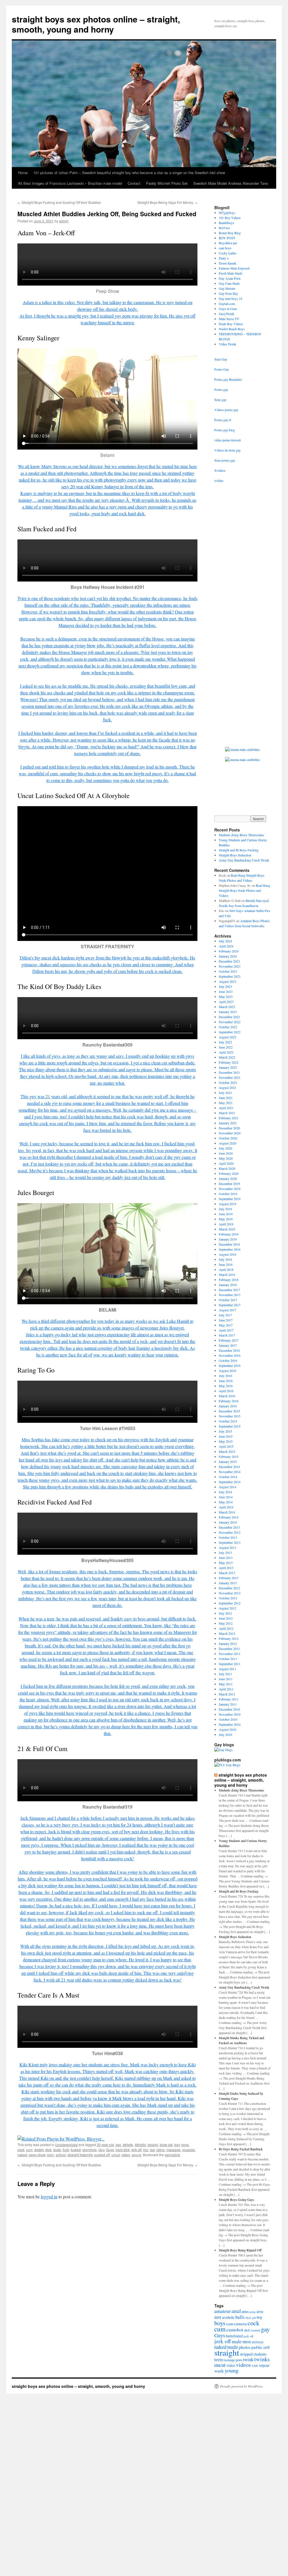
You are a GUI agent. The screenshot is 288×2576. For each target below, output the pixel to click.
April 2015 (226, 1446)
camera (240, 2324)
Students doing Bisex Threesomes (241, 835)
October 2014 (228, 1477)
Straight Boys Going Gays (237, 2199)
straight (227, 2352)
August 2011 (228, 1669)
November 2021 (230, 1077)
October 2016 (228, 1360)
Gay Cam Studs (229, 283)
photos (245, 2347)
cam (230, 2324)
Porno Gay (222, 369)
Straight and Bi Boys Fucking (239, 850)
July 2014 (225, 1492)
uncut (116, 2155)
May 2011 (226, 1684)
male (237, 2341)
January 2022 (228, 1067)
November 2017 (230, 1295)
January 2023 (228, 1012)
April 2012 (226, 1628)
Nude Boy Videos (231, 324)
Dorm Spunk (228, 263)
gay (265, 2329)
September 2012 (230, 1603)
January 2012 (228, 1643)
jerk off (136, 2150)
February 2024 (229, 951)
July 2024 (225, 941)
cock (21, 2150)
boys (185, 2145)
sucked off (102, 2155)
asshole (228, 2317)
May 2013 (226, 1563)
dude (57, 2150)
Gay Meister (227, 288)
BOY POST (227, 238)
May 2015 (226, 1441)
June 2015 (226, 1436)
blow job (166, 2145)
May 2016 (226, 1386)
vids (255, 2365)
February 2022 (229, 1062)
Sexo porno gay (225, 460)
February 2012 (229, 1638)
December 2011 (229, 1649)
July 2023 (225, 986)
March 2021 (227, 1113)
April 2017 (226, 1330)
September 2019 (230, 1199)
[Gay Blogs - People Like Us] (227, 1765)
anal (236, 2311)
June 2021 (226, 1098)
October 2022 (228, 1027)
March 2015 (227, 1451)
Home (23, 173)
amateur (222, 2311)
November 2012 (230, 1593)
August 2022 (228, 1037)
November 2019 (230, 1189)
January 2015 (228, 1462)
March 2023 (227, 1007)
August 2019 (228, 1204)
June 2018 (226, 1264)
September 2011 (230, 1664)
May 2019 (226, 1219)
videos (243, 2365)
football (256, 2330)
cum (29, 2150)
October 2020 (228, 1138)
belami (153, 2145)
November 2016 (230, 1355)
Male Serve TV (229, 319)
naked (22, 2155)
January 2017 (228, 1345)
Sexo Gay (221, 359)
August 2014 (228, 1487)
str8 (266, 2347)
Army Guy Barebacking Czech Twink (244, 860)
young (136, 2155)
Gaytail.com (227, 304)
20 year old (105, 2145)
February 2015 (229, 1456)
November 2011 (230, 1654)
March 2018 (227, 1275)
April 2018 (226, 1269)
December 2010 (229, 1709)
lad (152, 2150)
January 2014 (228, 1522)
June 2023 (226, 991)
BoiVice (224, 228)
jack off (248, 2336)
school (61, 2155)
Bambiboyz (226, 223)
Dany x (224, 258)
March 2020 (227, 1168)
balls (240, 2317)
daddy (39, 2150)
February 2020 (229, 1173)
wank (219, 2371)
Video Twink (228, 344)
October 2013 (228, 1537)
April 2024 (226, 946)
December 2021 (229, 1072)
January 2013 (228, 1583)
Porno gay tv (223, 420)
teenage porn (233, 2360)
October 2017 (228, 1300)
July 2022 (225, 1042)
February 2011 (229, 1699)
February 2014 (229, 1517)
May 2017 (226, 1325)
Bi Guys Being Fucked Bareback (241, 2149)
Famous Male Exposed (234, 268)
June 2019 (226, 1214)
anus (245, 2311)
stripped (246, 2354)
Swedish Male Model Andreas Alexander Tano (231, 183)
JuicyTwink (227, 314)
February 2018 (229, 1280)
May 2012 (226, 1623)
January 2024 (228, 956)
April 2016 (226, 1391)
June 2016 (226, 1381)
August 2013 (228, 1547)
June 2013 (226, 1558)
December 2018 (229, 1244)
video (126, 2155)
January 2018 (228, 1285)
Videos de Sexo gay (228, 450)
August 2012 (228, 1608)
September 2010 (230, 1724)
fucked (76, 2150)
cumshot (235, 2330)
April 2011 (226, 1689)
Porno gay (221, 389)
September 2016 (230, 1365)
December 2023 (229, 961)
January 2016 (228, 1406)
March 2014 (227, 1512)
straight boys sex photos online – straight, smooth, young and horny (96, 24)
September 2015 (230, 1426)
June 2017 (226, 1320)
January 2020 (228, 1178)
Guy (101, 2150)
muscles (189, 2150)
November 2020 (230, 1133)
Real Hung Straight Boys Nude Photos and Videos (245, 890)
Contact (134, 183)
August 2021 (228, 1088)
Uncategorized (66, 2145)
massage (174, 2150)
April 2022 (226, 1052)
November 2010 (230, 1714)
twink (248, 2359)
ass (118, 2145)
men (247, 2341)
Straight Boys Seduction (235, 855)
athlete (128, 2145)
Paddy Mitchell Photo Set (167, 183)
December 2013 (229, 1527)
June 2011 (226, 1679)
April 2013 (226, 1568)
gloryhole (90, 2150)
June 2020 (226, 1153)
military (258, 2342)
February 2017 (229, 1340)
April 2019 (226, 1224)
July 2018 (225, 1259)
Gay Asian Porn (230, 278)
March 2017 (227, 1335)
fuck (66, 2150)
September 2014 (230, 1482)
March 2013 (227, 1573)
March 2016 (227, 1396)
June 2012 (226, 1618)
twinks (262, 2359)
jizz (146, 2150)
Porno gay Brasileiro (228, 379)
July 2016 (225, 1376)
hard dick (123, 2150)
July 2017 (225, 1315)
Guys (110, 2150)
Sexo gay (220, 400)
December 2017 (229, 1290)
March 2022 (227, 1057)
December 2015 (229, 1411)
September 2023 (230, 976)
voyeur (264, 2365)
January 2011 (228, 1704)
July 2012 (225, 1613)
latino (161, 2150)
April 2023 (226, 1002)
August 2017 (228, 1310)
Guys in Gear (228, 309)
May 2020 (226, 1158)
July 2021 (225, 1093)
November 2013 (230, 1532)
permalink (172, 2155)
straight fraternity (80, 2155)
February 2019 (229, 1234)
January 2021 (228, 1123)
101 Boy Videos (230, 218)
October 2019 (228, 1194)
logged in (49, 2197)
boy (177, 2145)
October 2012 (228, 1598)
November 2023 (230, 966)
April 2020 (226, 1163)
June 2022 (226, 1047)
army (253, 2312)
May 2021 (226, 1103)
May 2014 (226, 1502)
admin (64, 221)
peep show (37, 2155)
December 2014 (229, 1467)
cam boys (225, 248)
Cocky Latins (228, 253)
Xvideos (220, 470)
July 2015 (225, 1431)
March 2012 (227, 1633)
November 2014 (230, 1472)
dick (48, 2150)
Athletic (140, 2145)
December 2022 (229, 1017)
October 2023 (228, 971)
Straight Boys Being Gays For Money (167, 202)
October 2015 (228, 1421)
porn (50, 2155)
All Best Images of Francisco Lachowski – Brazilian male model (70, 183)
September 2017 (230, 1305)
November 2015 (230, 1416)
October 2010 (228, 1719)
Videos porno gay (226, 410)
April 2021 (226, 1108)
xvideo (219, 480)
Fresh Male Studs (231, 273)
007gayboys (227, 213)
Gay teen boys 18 (230, 298)
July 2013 (225, 1553)
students (260, 2354)
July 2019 (225, 1209)
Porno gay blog (225, 430)
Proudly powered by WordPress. (242, 2386)
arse (260, 2311)
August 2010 (228, 1729)
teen (219, 2359)
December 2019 (229, 1184)
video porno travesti (228, 440)
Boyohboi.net (228, 243)
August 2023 (228, 981)
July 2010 (225, 1734)
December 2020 (229, 1128)
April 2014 (226, 1507)
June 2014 (226, 1497)
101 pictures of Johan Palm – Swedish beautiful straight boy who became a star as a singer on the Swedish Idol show (129, 173)
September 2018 (230, 1249)
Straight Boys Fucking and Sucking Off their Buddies (59, 202)
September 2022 (230, 1032)
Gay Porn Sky (228, 293)
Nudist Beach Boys (232, 329)
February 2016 (229, 1401)
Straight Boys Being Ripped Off (240, 2250)
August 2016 (228, 1371)
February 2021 (229, 1118)
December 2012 (229, 1588)
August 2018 (228, 1254)
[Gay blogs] (223, 1750)
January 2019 (228, 1239)
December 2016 (229, 1350)
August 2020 (228, 1143)
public (257, 2347)
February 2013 (229, 1578)
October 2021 (228, 1082)
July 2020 (225, 1148)
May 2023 (226, 997)
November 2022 (230, 1022)
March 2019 (227, 1229)
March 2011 (227, 1694)
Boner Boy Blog (230, 233)
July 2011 (225, 1674)
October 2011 (228, 1659)
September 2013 (230, 1542)
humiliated (234, 2336)
